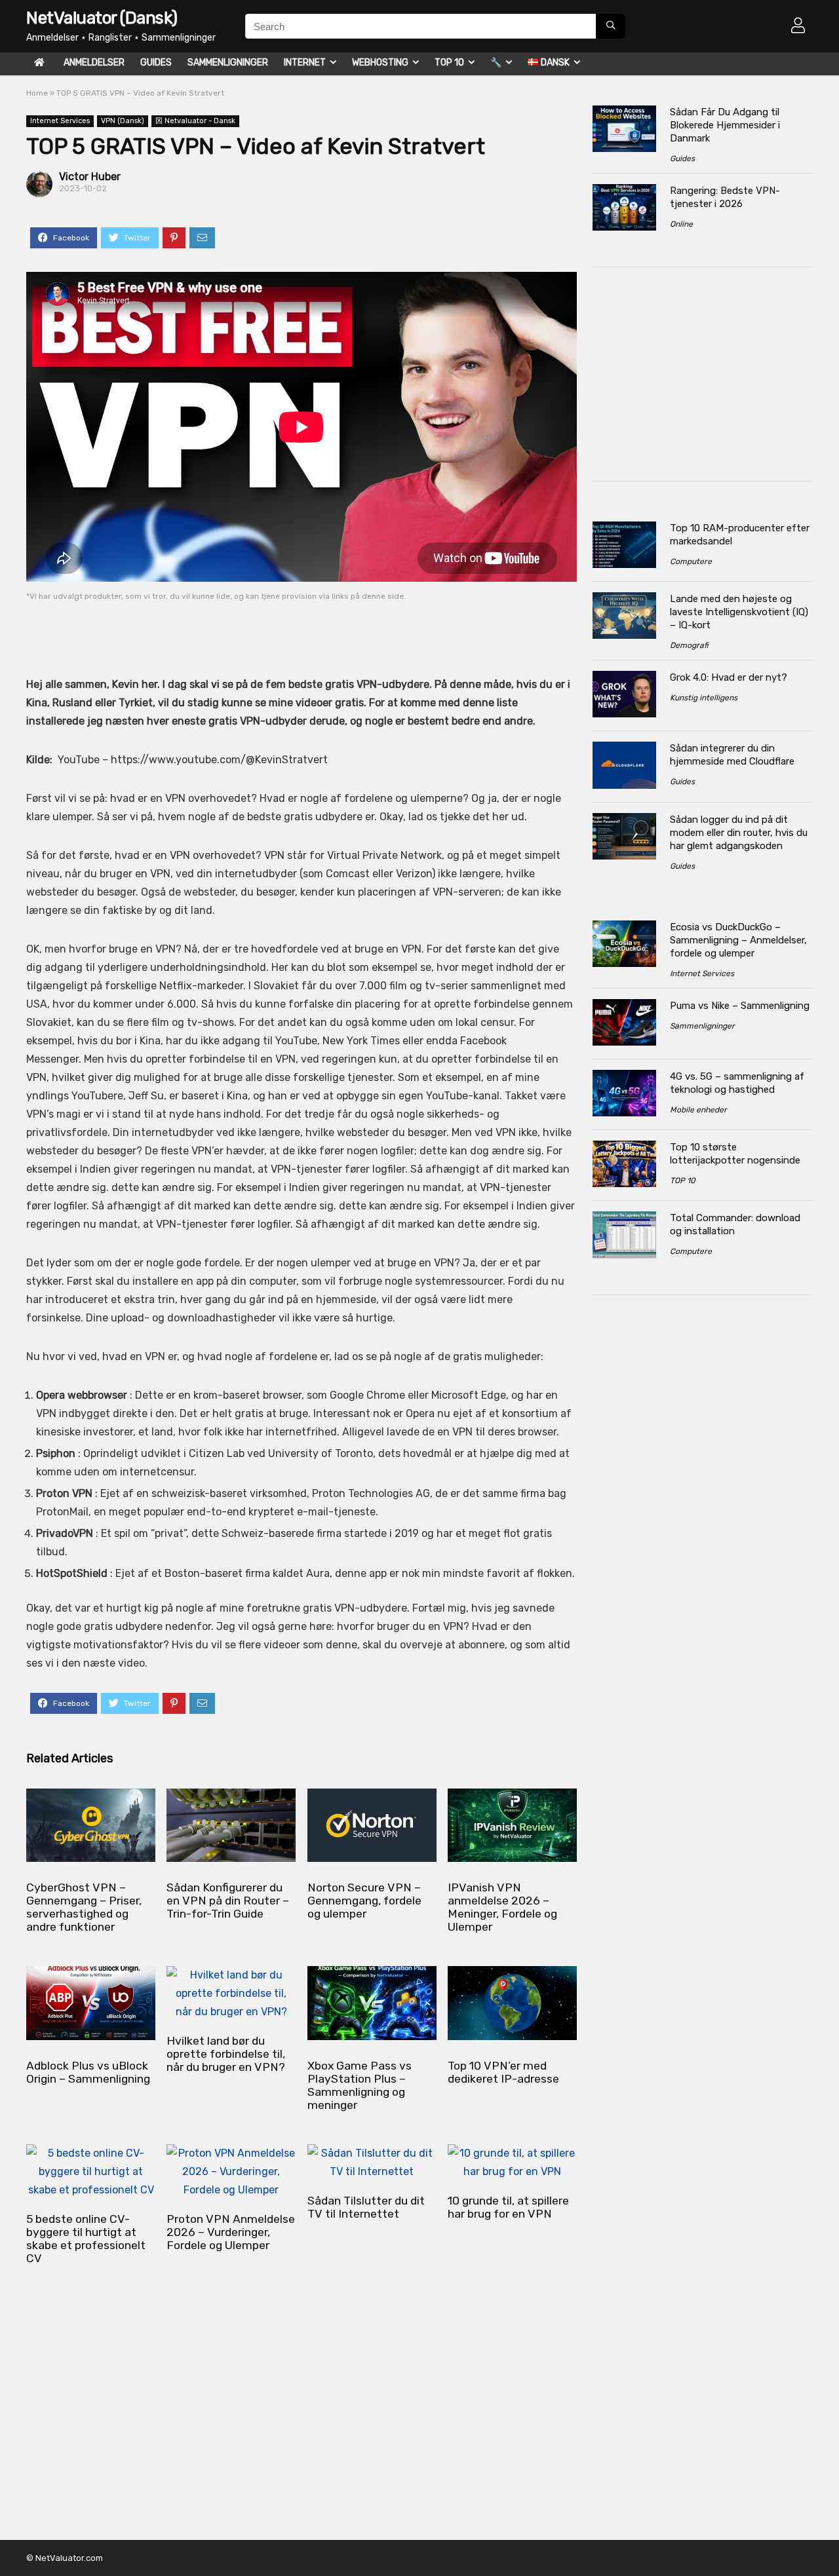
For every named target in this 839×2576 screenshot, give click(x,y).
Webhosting (380, 63)
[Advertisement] (277, 630)
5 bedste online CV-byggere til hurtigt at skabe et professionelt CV (86, 2239)
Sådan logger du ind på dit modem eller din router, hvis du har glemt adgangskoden (739, 833)
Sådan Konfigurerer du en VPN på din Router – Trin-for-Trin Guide (228, 1901)
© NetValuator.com (65, 2558)
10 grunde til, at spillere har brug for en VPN (508, 2207)
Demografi (689, 645)
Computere (691, 561)
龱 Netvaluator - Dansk (195, 121)
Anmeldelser (94, 63)
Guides (156, 63)
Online (681, 224)
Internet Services (60, 121)
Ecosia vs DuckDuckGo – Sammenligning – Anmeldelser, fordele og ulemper (738, 940)
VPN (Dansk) (123, 121)
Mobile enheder (698, 1110)
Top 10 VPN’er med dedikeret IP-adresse (503, 2072)
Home (37, 93)
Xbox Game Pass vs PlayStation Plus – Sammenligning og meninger (360, 2085)
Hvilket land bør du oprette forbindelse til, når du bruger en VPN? (226, 2054)
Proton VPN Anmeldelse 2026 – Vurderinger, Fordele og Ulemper (231, 2232)
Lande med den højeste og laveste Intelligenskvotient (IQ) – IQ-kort (739, 612)
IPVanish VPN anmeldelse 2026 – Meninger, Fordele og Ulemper (502, 1907)
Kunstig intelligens (704, 698)
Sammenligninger (228, 63)
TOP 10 (449, 63)
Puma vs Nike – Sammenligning (740, 1006)
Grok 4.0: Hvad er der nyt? (729, 677)
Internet (305, 63)
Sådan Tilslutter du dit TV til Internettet (366, 2207)
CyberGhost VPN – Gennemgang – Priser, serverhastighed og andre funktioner (84, 1907)
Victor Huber (90, 177)
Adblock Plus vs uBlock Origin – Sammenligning (88, 2072)
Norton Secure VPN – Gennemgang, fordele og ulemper (364, 1901)
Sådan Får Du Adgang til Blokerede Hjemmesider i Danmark (725, 125)
